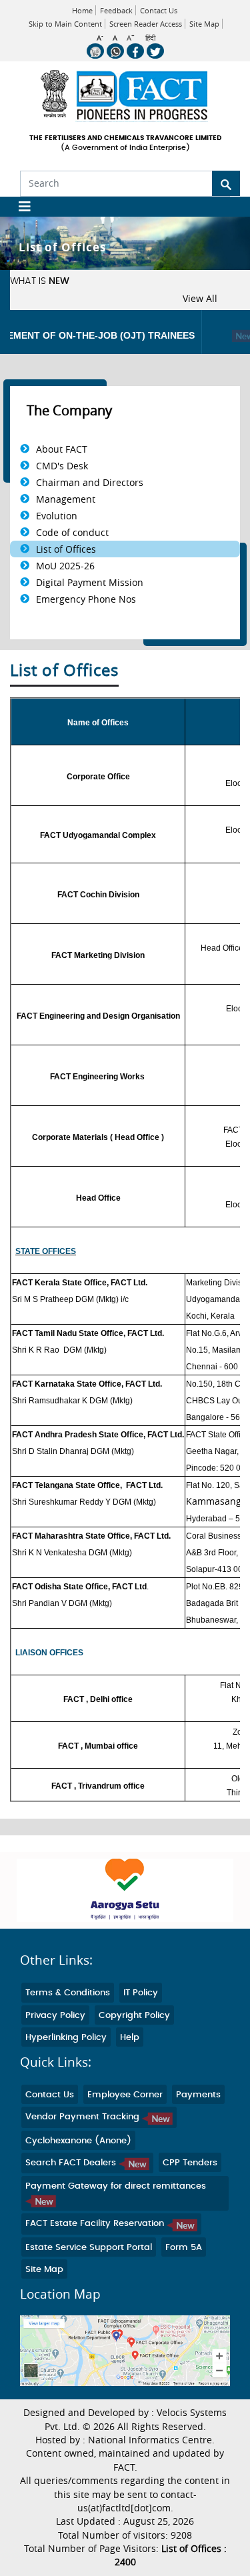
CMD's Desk (62, 466)
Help (130, 2038)
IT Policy (141, 1993)
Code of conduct (72, 532)
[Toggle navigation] (20, 207)
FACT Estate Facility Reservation (96, 2224)
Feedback (116, 10)
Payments (198, 2095)
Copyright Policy (134, 2016)
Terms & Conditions (68, 1993)
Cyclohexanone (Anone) (78, 2141)
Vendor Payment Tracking (84, 2117)
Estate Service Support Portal (89, 2248)
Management (66, 499)
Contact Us (159, 10)
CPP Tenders (190, 2163)
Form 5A (184, 2248)
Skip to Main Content (65, 24)
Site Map (204, 24)
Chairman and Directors (90, 482)
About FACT (62, 449)
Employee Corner (125, 2095)
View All (200, 299)
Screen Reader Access (146, 24)
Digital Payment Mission (90, 582)
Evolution (57, 516)
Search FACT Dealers (72, 2163)
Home (82, 10)
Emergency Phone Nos (86, 599)
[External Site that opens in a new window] (125, 1890)
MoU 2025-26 (65, 566)
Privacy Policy (55, 2016)
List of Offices (66, 549)
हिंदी (150, 38)
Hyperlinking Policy (66, 2038)
